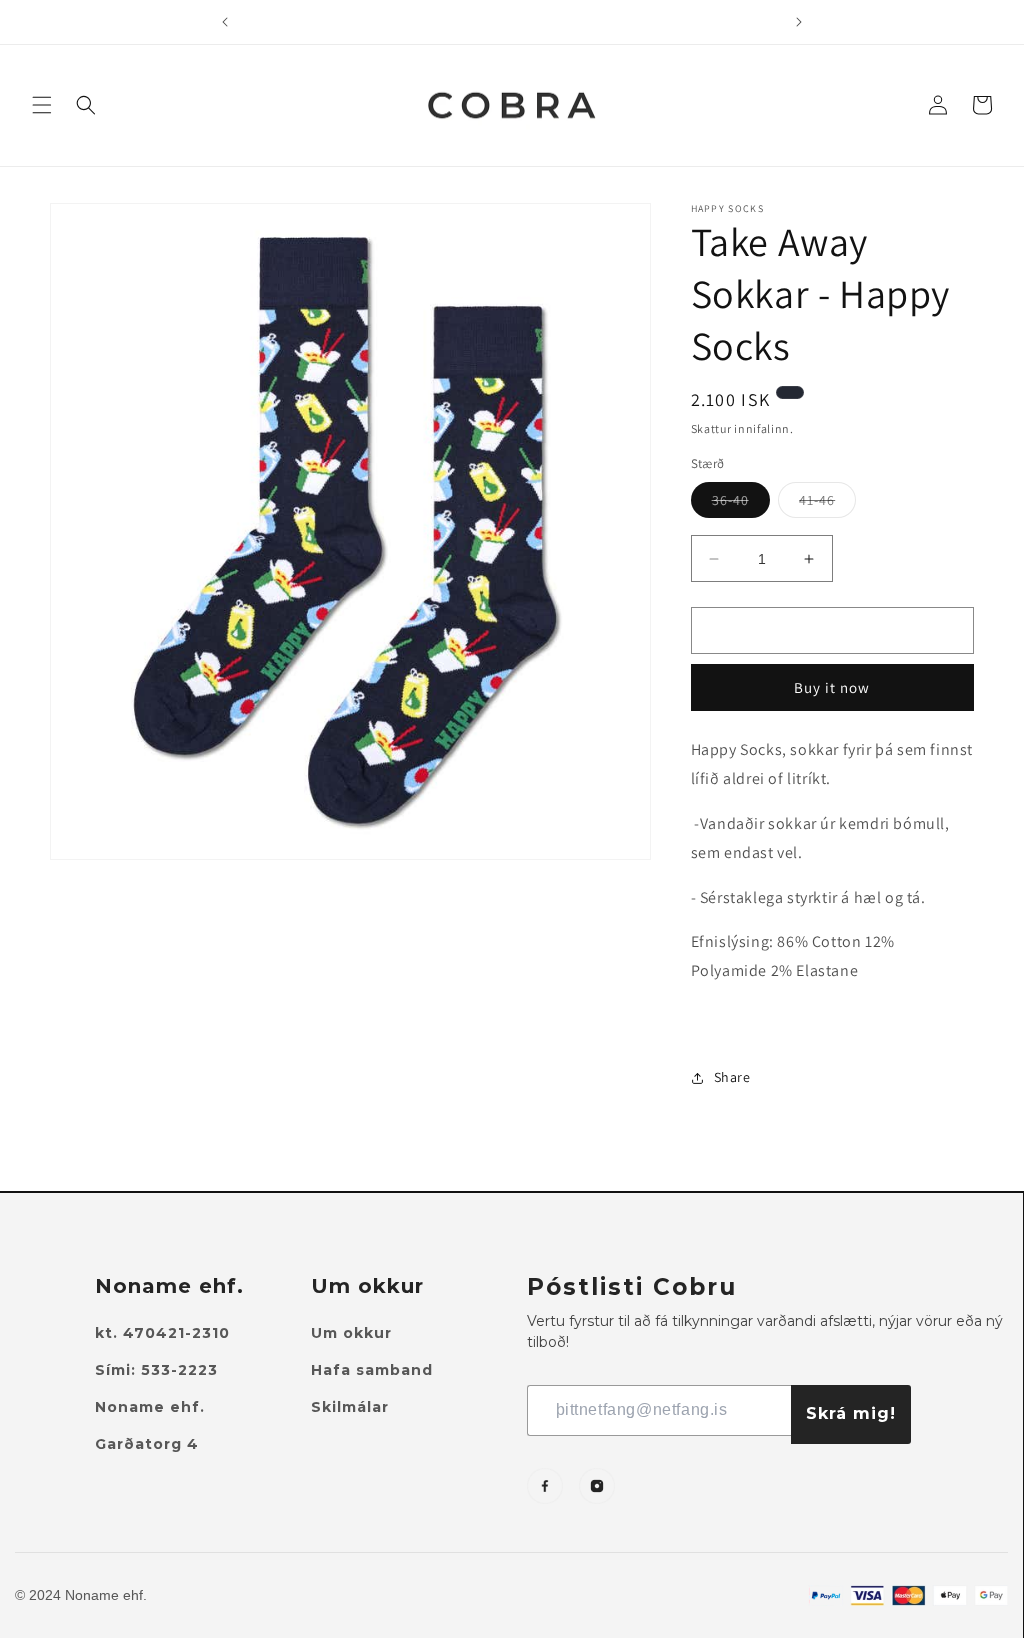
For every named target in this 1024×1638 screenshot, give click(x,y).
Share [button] (732, 1077)
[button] (42, 105)
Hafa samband (372, 1370)
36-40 (741, 504)
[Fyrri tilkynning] (225, 22)
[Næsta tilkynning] (799, 22)
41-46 (827, 504)
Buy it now (832, 687)
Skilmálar (350, 1407)
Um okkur (351, 1333)
